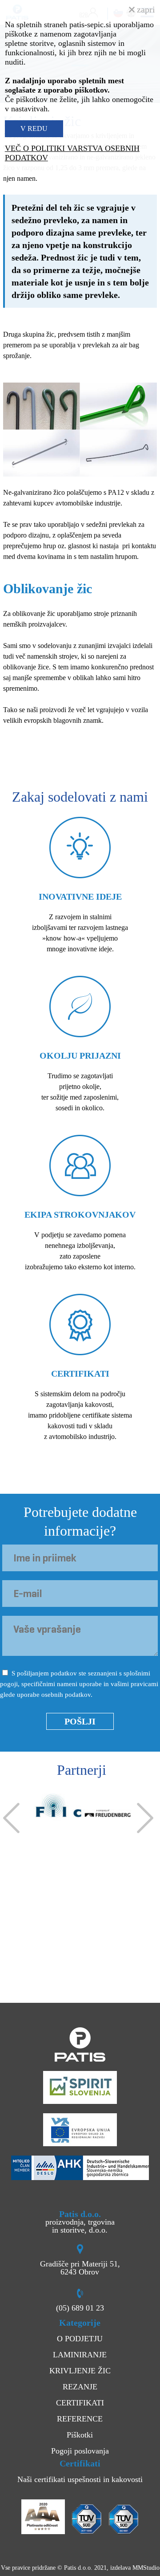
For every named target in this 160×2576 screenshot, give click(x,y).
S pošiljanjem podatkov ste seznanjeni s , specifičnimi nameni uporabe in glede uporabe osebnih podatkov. (79, 1684)
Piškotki (80, 2435)
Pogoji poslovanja (80, 2451)
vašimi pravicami (134, 1684)
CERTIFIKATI (80, 2403)
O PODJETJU (80, 2339)
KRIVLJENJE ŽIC (80, 2371)
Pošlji (80, 1721)
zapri (145, 9)
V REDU (34, 128)
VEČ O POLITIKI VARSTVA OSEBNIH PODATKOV (72, 153)
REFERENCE (80, 2419)
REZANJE (80, 2387)
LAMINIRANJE (80, 2355)
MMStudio (146, 2568)
